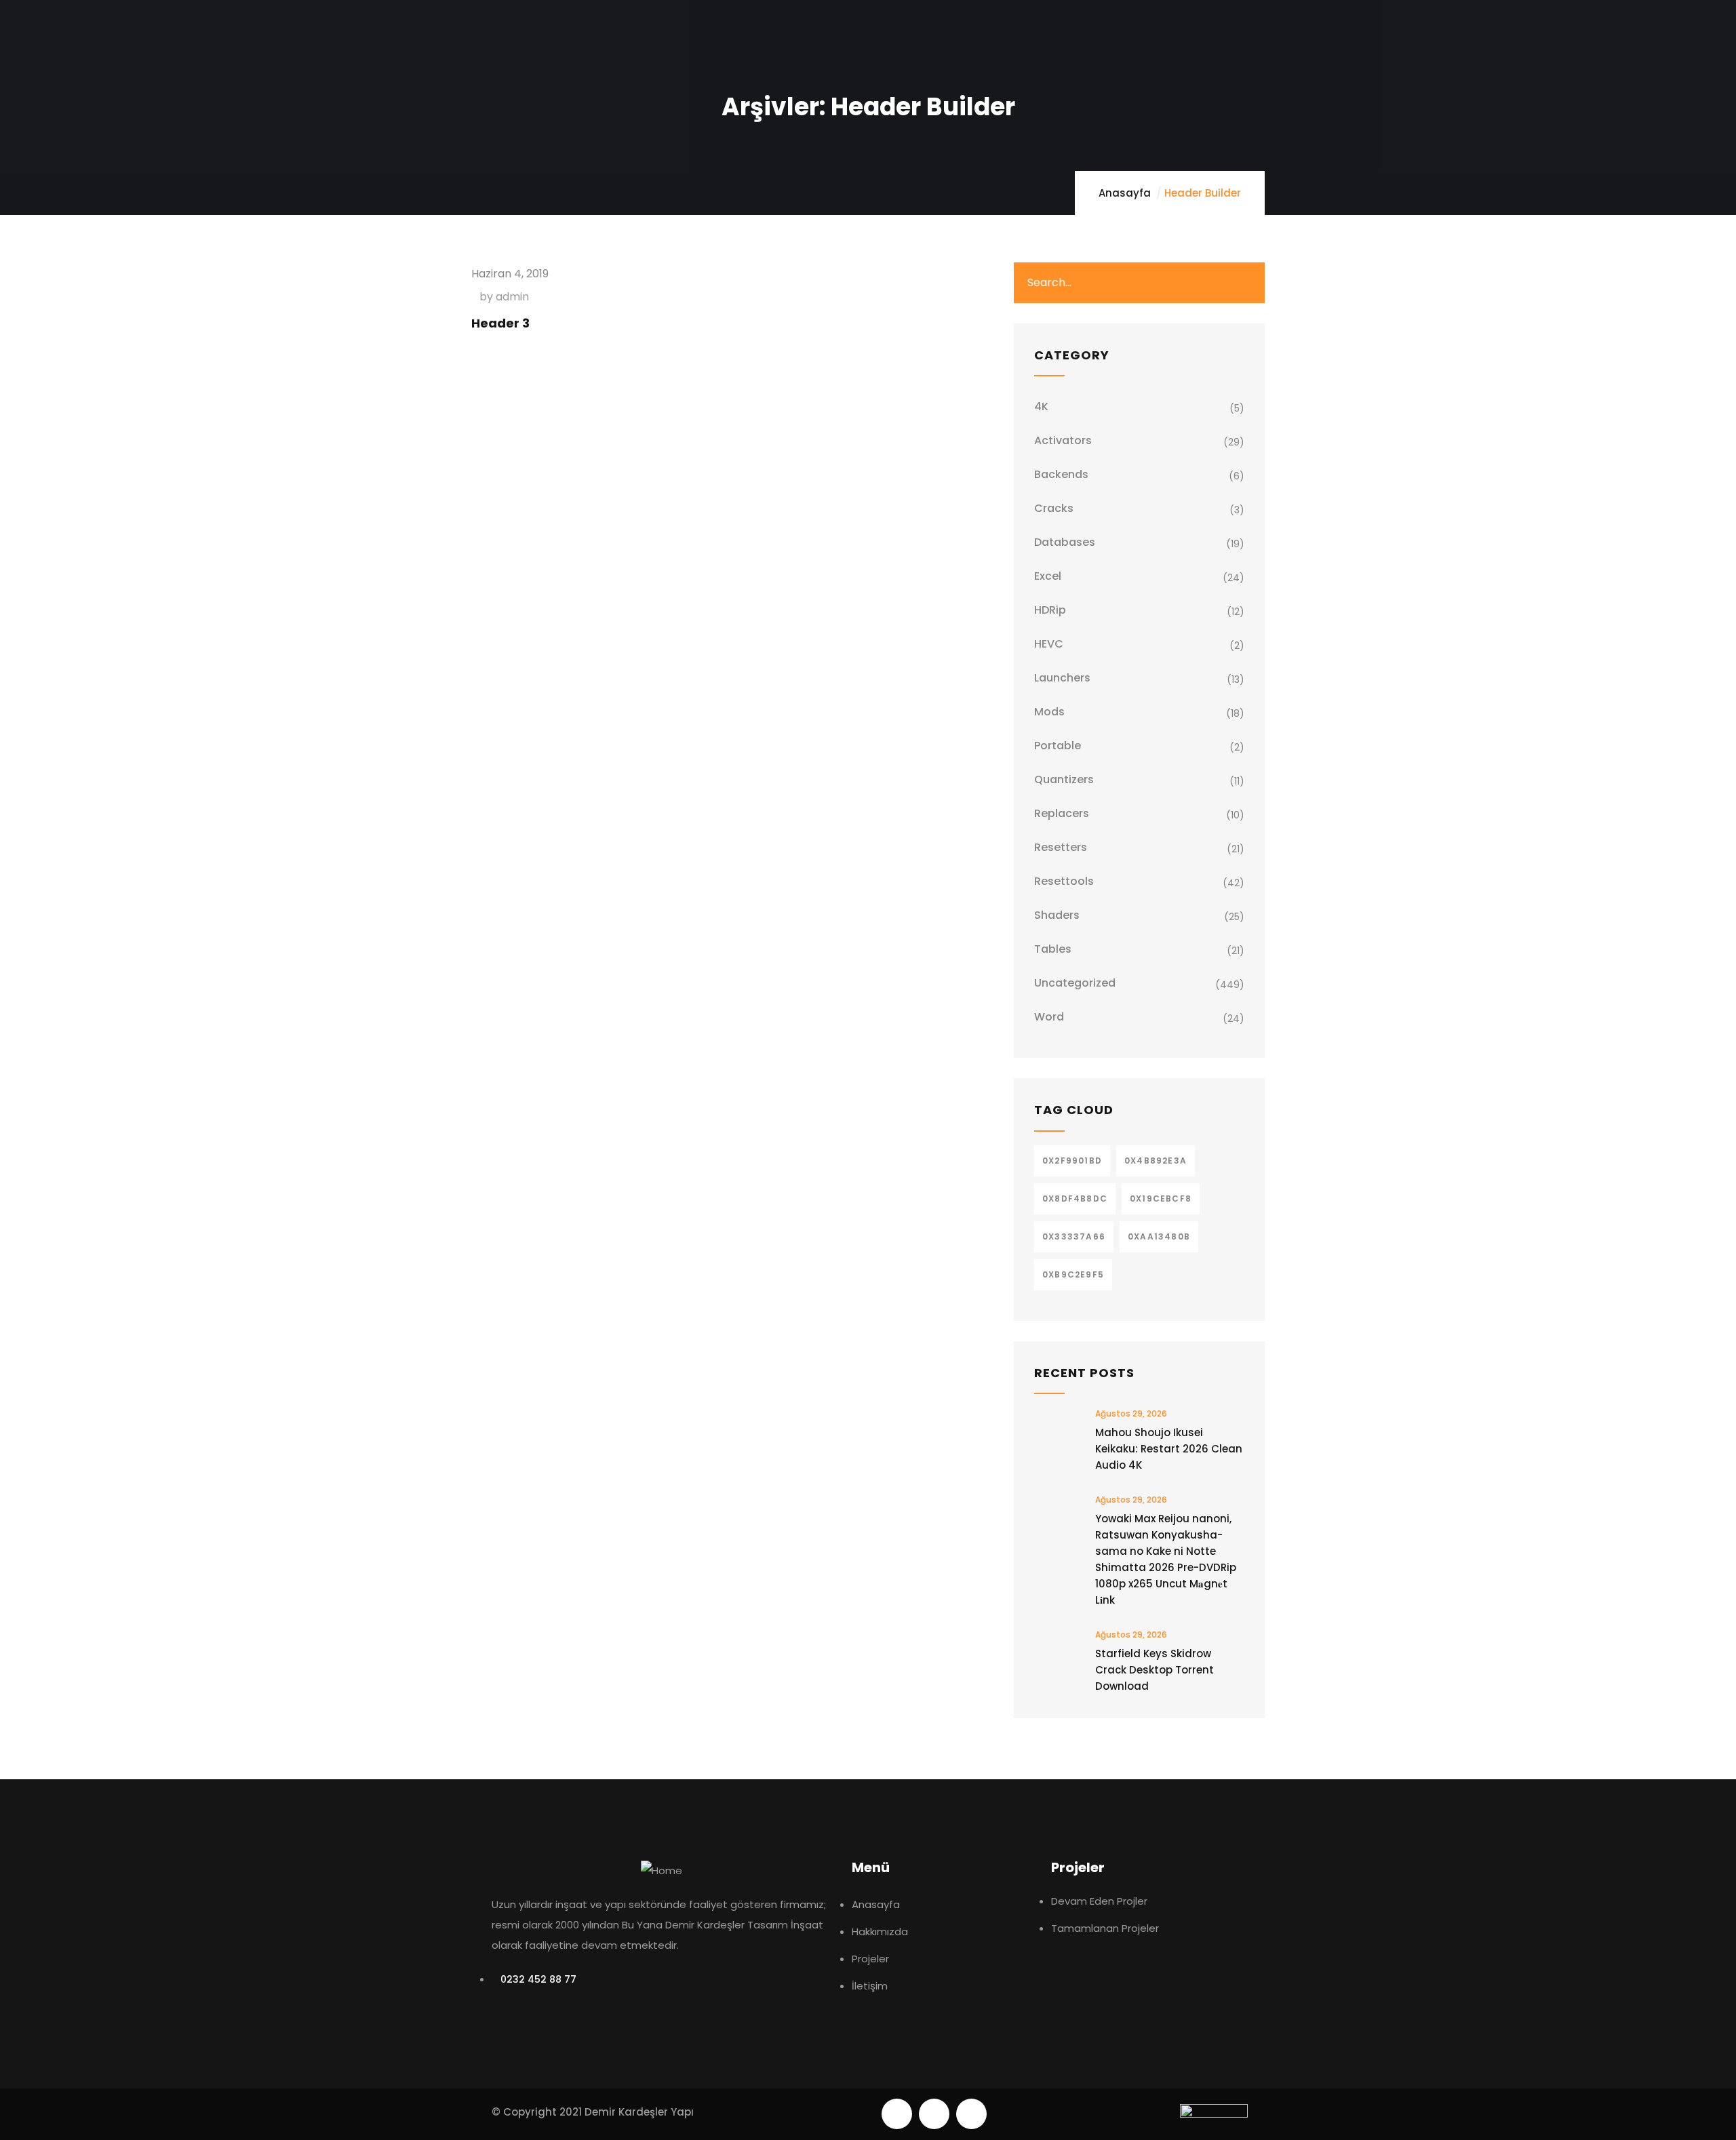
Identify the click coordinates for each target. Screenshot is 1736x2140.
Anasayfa (1125, 193)
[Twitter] (897, 2114)
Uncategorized (1075, 983)
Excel (1048, 576)
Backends (1061, 474)
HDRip (1050, 610)
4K (1041, 407)
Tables (1053, 949)
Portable (1058, 746)
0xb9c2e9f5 (1073, 1274)
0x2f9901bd (1072, 1161)
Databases (1065, 542)
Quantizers (1064, 779)
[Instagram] (971, 2114)
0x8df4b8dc (1075, 1198)
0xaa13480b (1159, 1236)
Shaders (1057, 915)
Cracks (1054, 508)
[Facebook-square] (934, 2114)
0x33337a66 (1074, 1236)
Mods (1049, 712)
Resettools (1064, 881)
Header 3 (500, 323)
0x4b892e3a (1156, 1161)
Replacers (1062, 813)
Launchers (1062, 678)
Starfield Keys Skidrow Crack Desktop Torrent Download (1155, 1670)
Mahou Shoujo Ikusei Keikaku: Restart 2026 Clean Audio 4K (1169, 1449)
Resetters (1061, 847)
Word (1049, 1017)
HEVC (1049, 644)
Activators (1063, 440)
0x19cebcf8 (1161, 1198)
